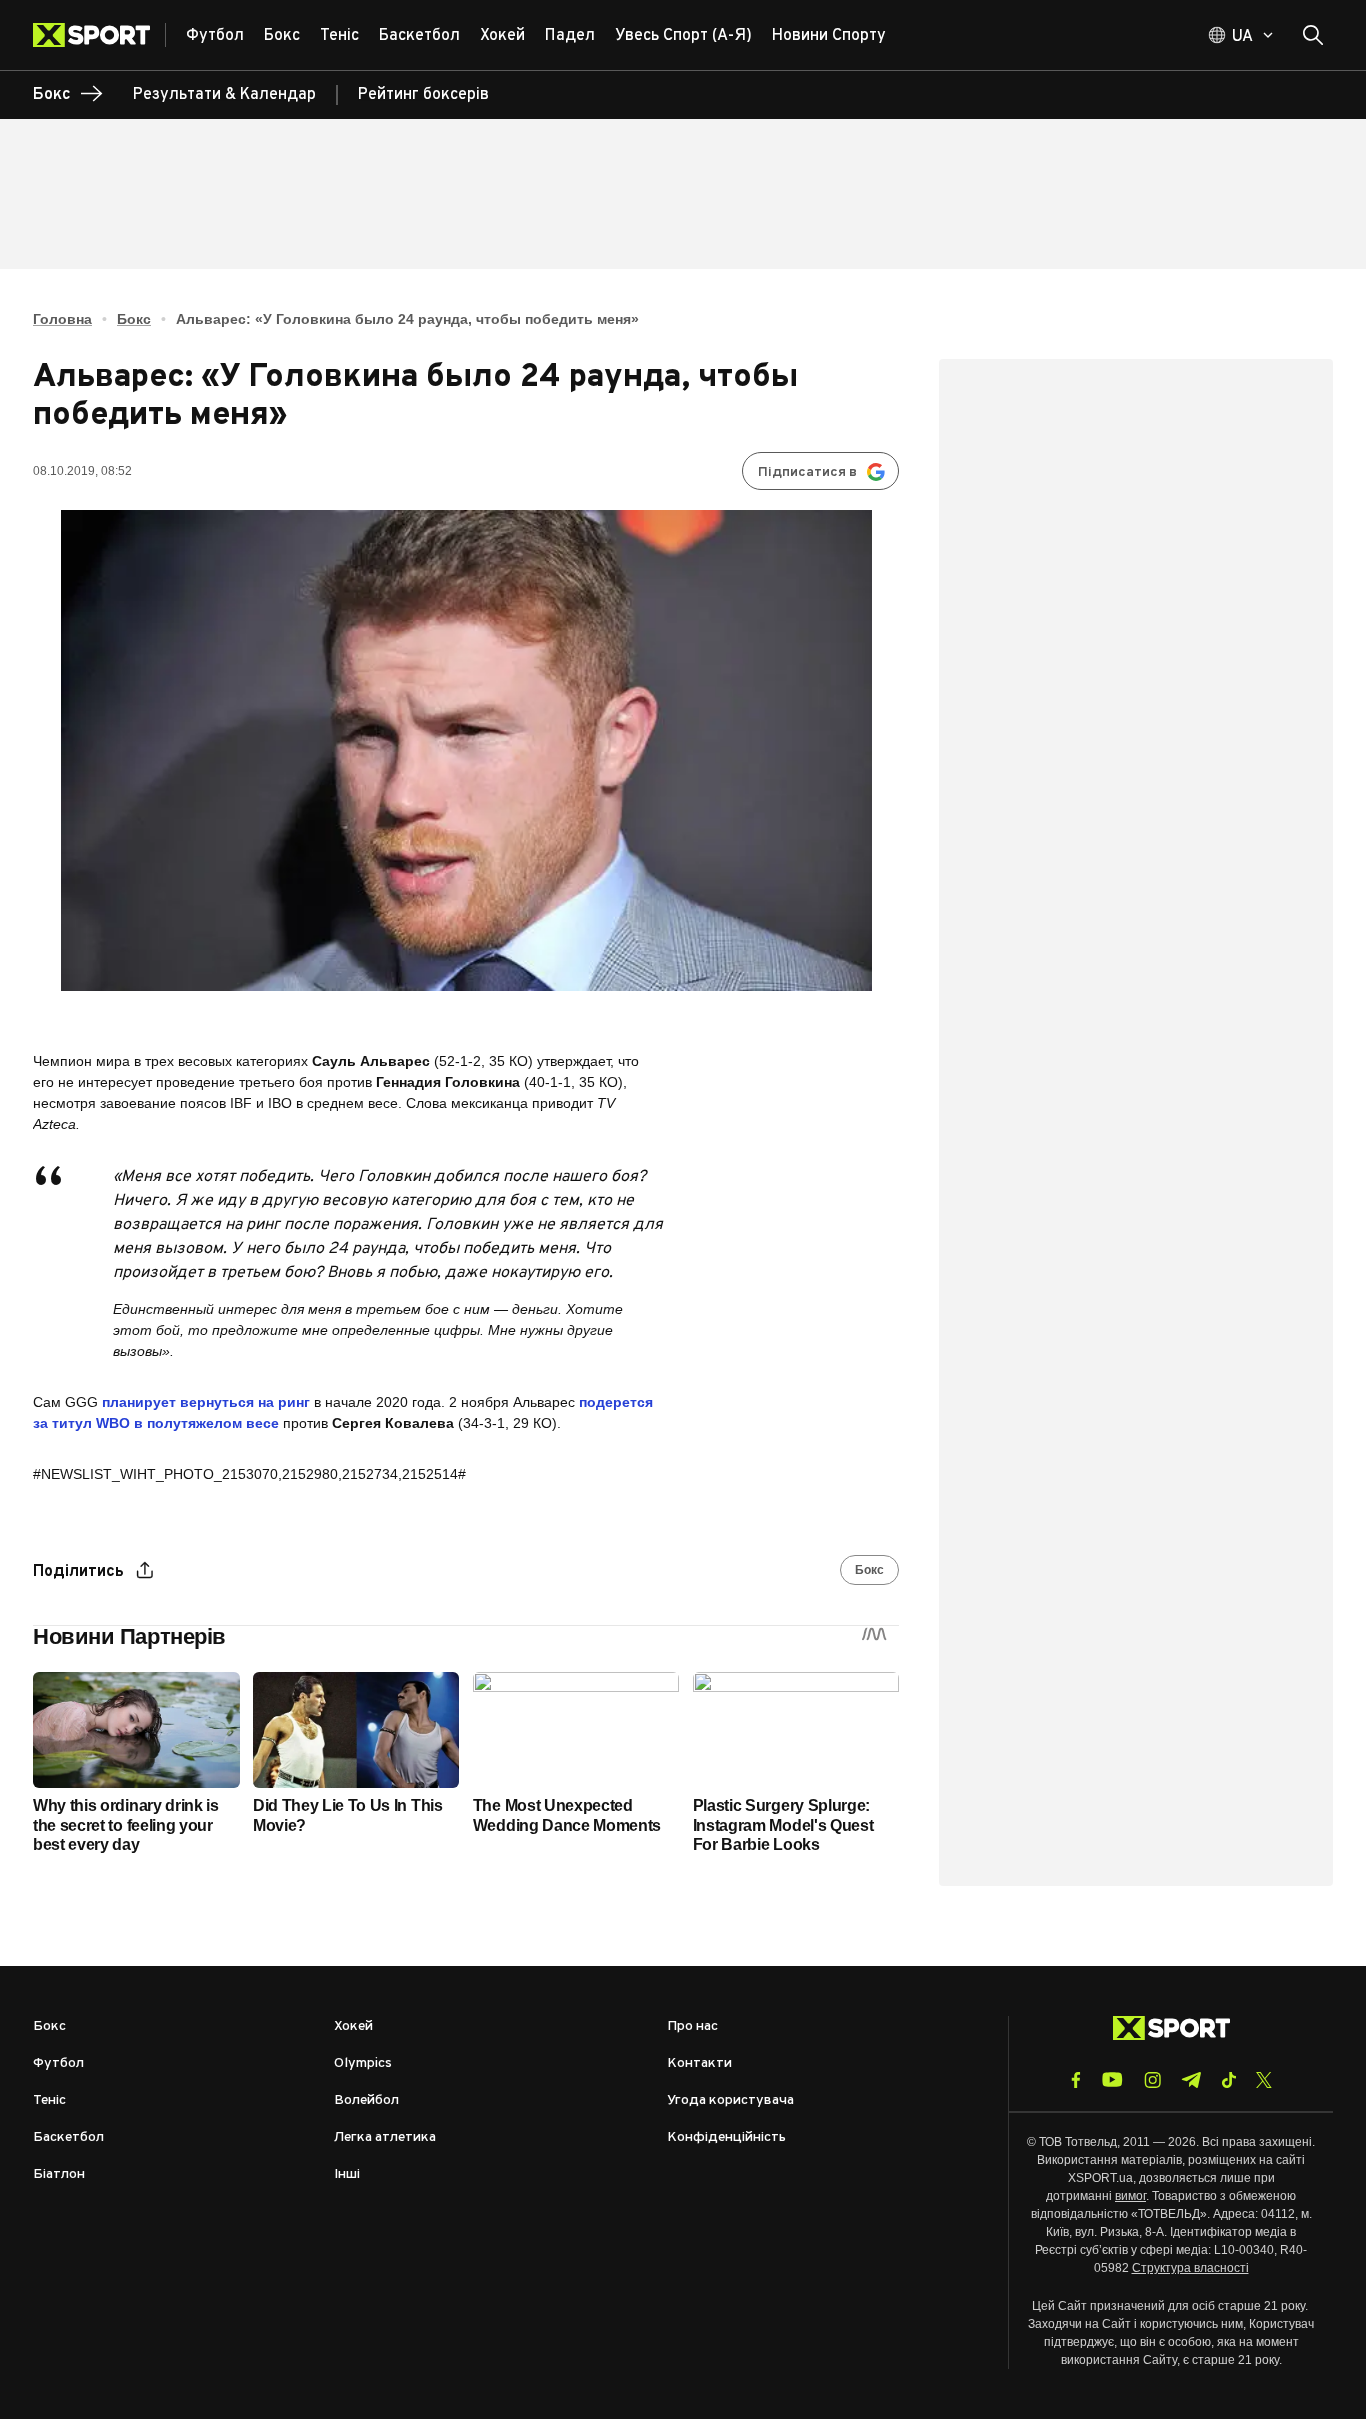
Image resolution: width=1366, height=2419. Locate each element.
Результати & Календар (224, 95)
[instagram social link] (1152, 2080)
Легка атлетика (385, 2137)
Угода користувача (730, 2100)
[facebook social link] (1076, 2080)
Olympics (363, 2063)
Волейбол (366, 2100)
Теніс (49, 2100)
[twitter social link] (1264, 2080)
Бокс (134, 319)
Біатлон (59, 2174)
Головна (62, 319)
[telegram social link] (1191, 2080)
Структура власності (1190, 2268)
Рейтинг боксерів (423, 95)
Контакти (699, 2063)
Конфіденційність (726, 2137)
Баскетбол (68, 2137)
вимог (1130, 2196)
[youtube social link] (1112, 2079)
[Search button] (1313, 35)
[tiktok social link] (1228, 2080)
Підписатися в (807, 472)
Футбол (58, 2063)
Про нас (692, 2026)
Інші (347, 2174)
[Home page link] (99, 35)
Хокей (353, 2026)
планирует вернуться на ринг (208, 1402)
